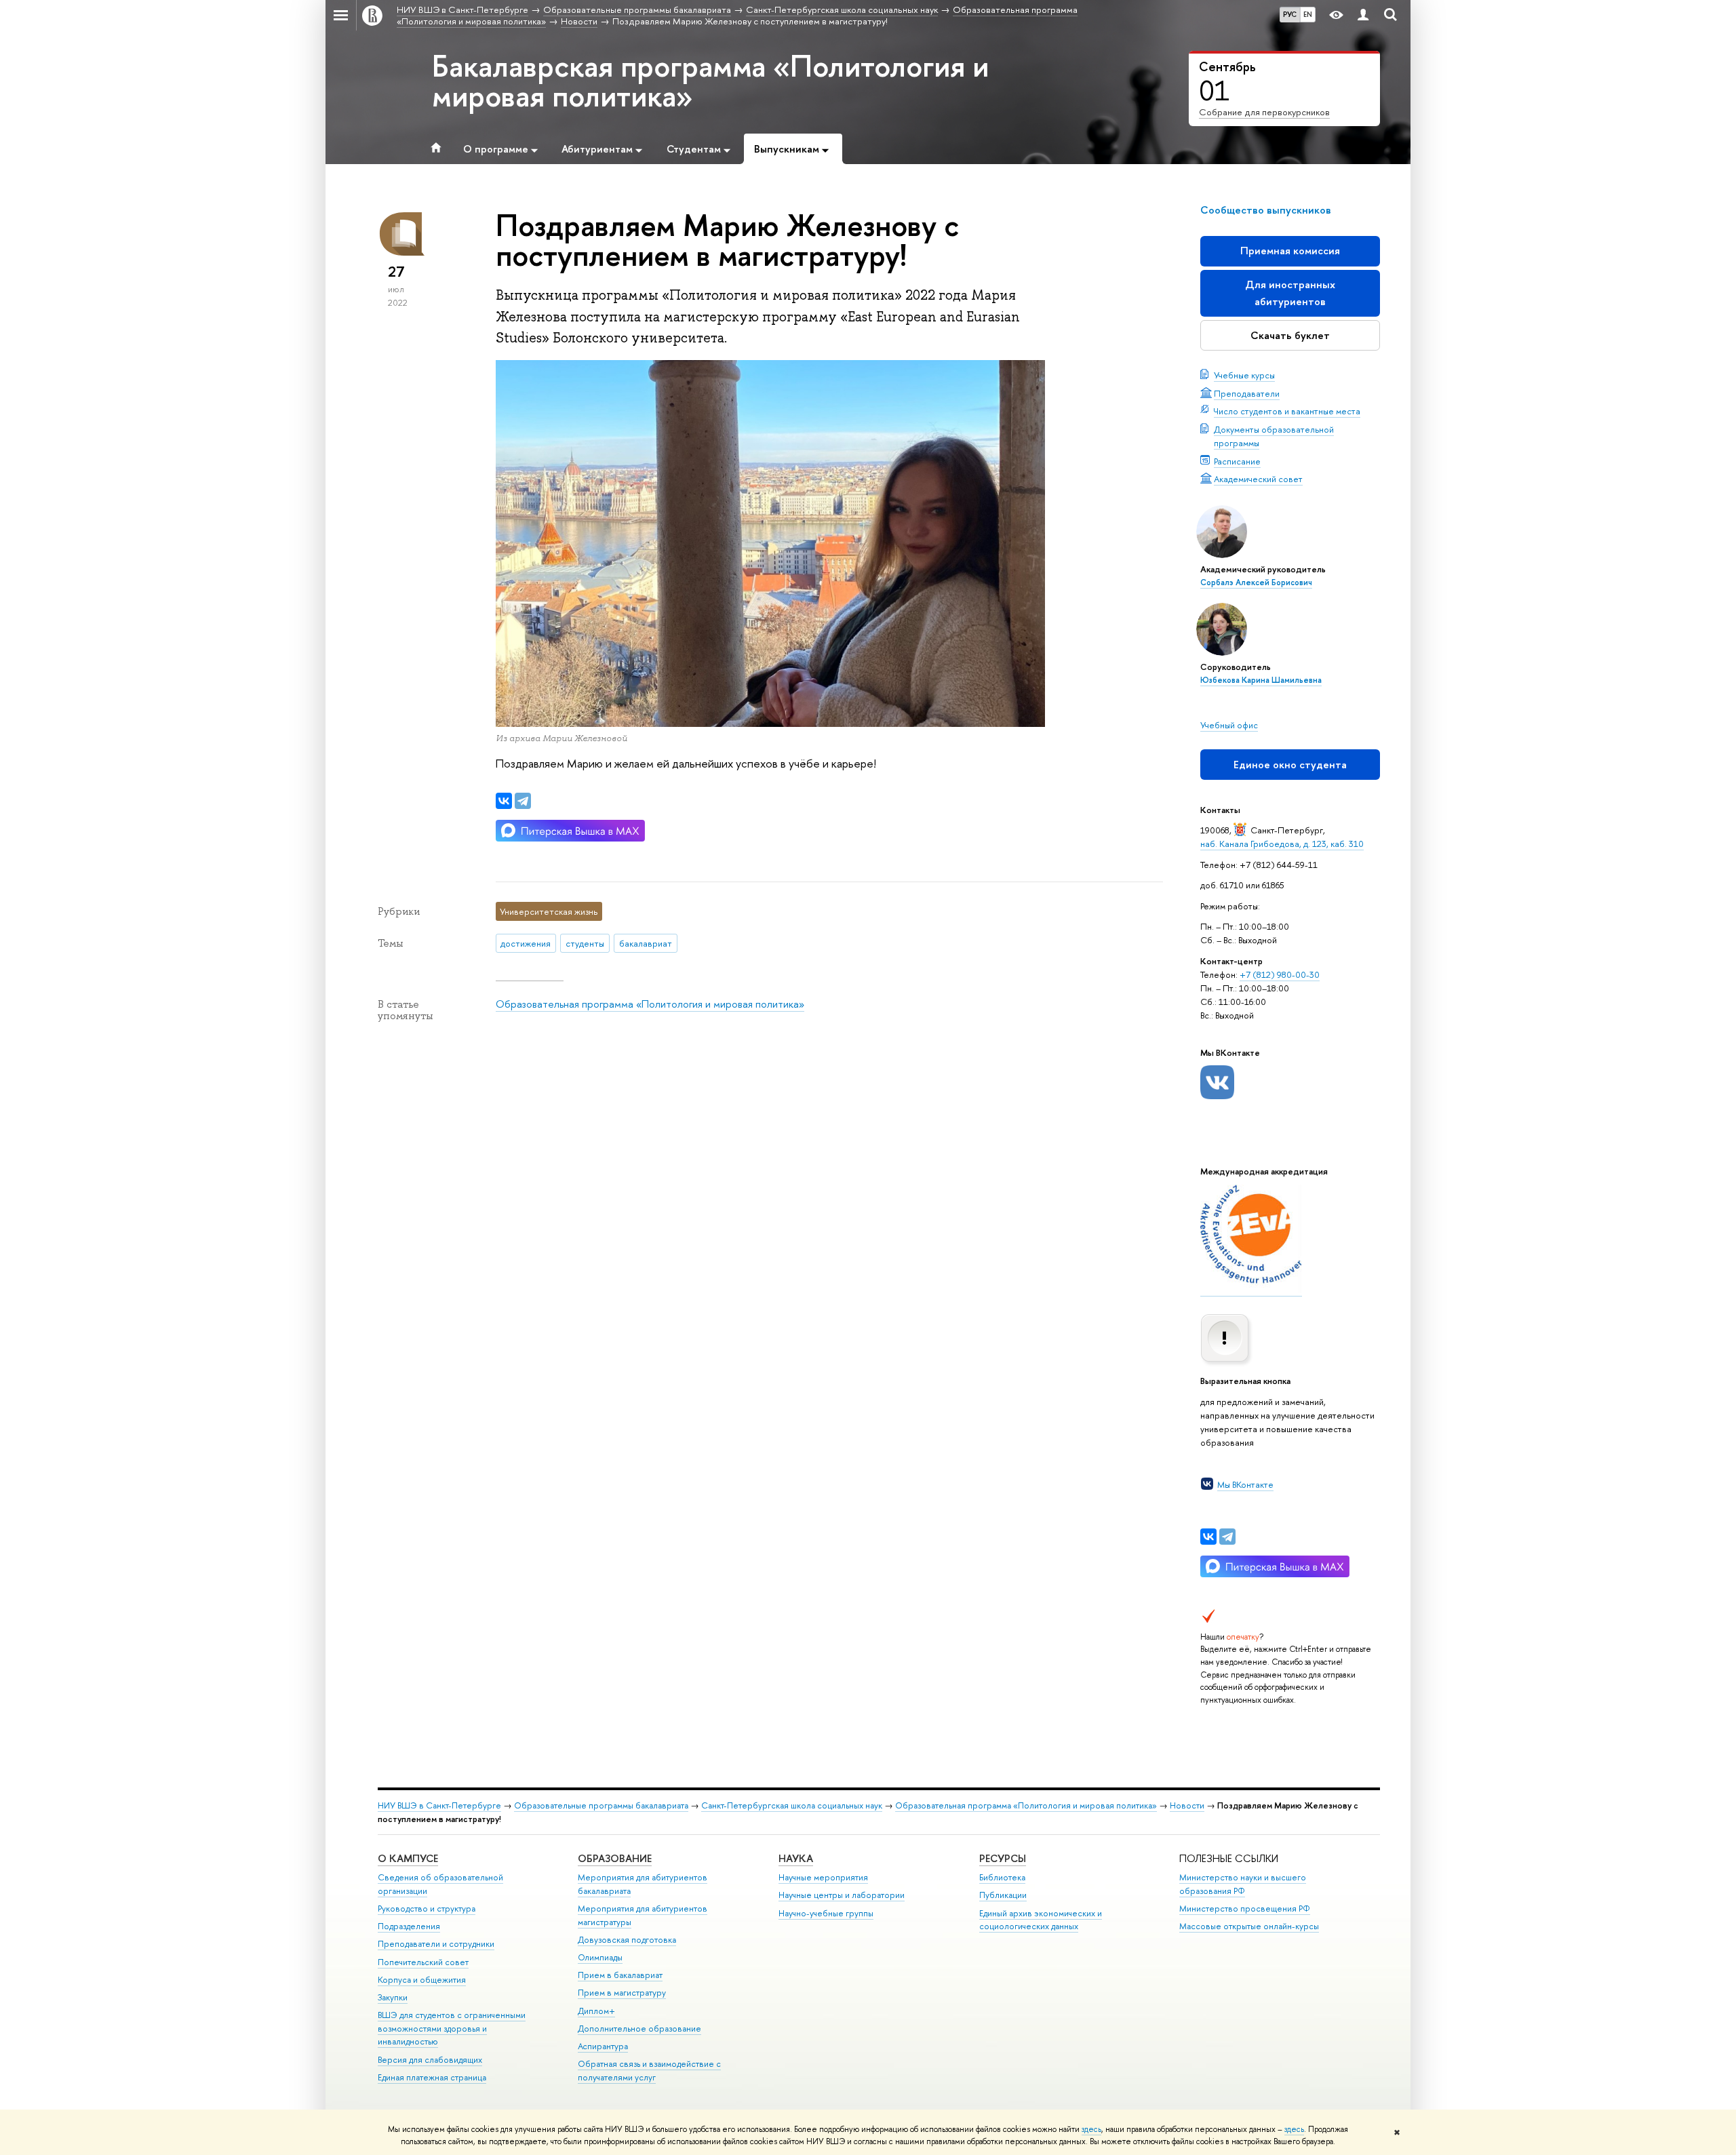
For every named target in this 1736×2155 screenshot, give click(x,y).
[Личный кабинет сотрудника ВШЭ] (1363, 15)
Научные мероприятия (823, 1877)
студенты (585, 943)
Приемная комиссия (1290, 251)
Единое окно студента (1290, 765)
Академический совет (1258, 479)
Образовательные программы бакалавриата (601, 1805)
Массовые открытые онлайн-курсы (1249, 1926)
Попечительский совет (423, 1962)
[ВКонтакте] (1208, 1537)
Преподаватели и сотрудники (436, 1944)
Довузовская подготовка (627, 1940)
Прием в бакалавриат (620, 1975)
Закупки (393, 1997)
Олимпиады (600, 1957)
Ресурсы (1003, 1858)
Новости (1187, 1805)
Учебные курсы (1244, 375)
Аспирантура (603, 2046)
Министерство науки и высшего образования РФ (1243, 1884)
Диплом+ (596, 2011)
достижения (526, 943)
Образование (615, 1858)
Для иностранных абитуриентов (1290, 293)
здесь (1091, 2129)
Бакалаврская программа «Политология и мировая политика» (710, 81)
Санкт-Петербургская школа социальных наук (792, 1805)
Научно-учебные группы (826, 1913)
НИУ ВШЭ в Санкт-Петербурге (439, 1805)
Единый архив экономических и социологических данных (1041, 1920)
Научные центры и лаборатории (842, 1895)
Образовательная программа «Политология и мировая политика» (650, 1004)
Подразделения (409, 1926)
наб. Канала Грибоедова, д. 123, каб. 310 (1282, 844)
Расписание (1237, 461)
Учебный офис (1229, 725)
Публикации (1003, 1895)
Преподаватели (1247, 393)
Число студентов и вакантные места (1287, 411)
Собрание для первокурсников (1264, 112)
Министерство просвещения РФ (1245, 1909)
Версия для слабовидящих (430, 2060)
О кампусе (408, 1858)
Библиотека (1002, 1877)
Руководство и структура (427, 1909)
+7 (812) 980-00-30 (1280, 974)
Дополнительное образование (639, 2029)
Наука (796, 1858)
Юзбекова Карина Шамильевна (1261, 680)
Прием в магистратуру (622, 1993)
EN (1308, 14)
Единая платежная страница (432, 2077)
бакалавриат (646, 943)
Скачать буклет (1290, 335)
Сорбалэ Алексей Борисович (1256, 582)
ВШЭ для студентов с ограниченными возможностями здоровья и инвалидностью (452, 2029)
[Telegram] (1227, 1537)
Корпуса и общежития (422, 1980)
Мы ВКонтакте (1245, 1484)
